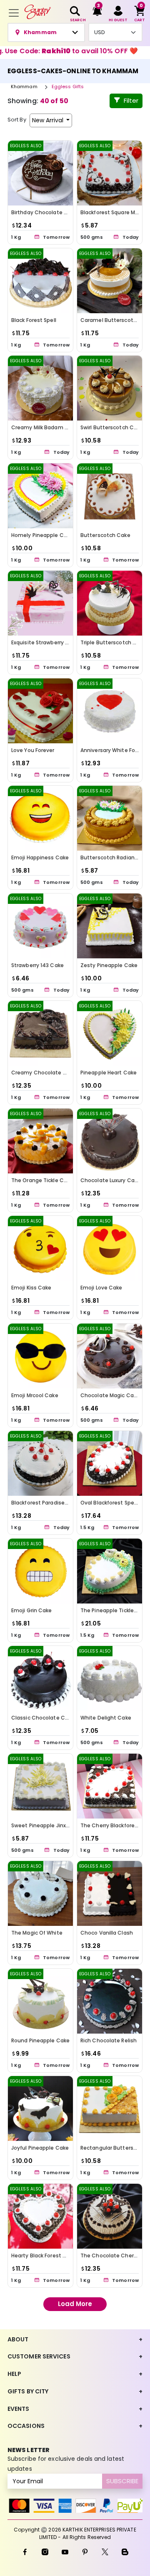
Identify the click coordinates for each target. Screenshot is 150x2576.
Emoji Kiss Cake (31, 1288)
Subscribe (122, 2481)
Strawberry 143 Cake (37, 965)
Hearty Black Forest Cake (44, 2256)
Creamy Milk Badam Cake (45, 427)
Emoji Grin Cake (32, 1610)
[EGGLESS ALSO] (40, 172)
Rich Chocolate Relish (109, 2040)
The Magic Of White (37, 1933)
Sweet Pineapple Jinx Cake (46, 1825)
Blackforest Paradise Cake (45, 1503)
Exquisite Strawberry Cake (45, 642)
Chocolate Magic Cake (110, 1395)
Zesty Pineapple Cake (109, 965)
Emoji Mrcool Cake (35, 1395)
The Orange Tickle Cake (42, 1180)
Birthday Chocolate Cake (44, 212)
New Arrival (49, 120)
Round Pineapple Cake (40, 2040)
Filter (131, 100)
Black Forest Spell (34, 320)
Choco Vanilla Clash (107, 1933)
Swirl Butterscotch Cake (112, 427)
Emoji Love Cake (101, 1288)
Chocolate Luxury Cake (110, 1180)
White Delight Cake (106, 1718)
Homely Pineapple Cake (42, 535)
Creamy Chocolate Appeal (46, 1073)
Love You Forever (33, 750)
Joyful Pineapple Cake (40, 2148)
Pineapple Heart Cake (109, 1073)
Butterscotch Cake (105, 535)
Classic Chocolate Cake (43, 1718)
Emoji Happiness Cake (40, 857)
